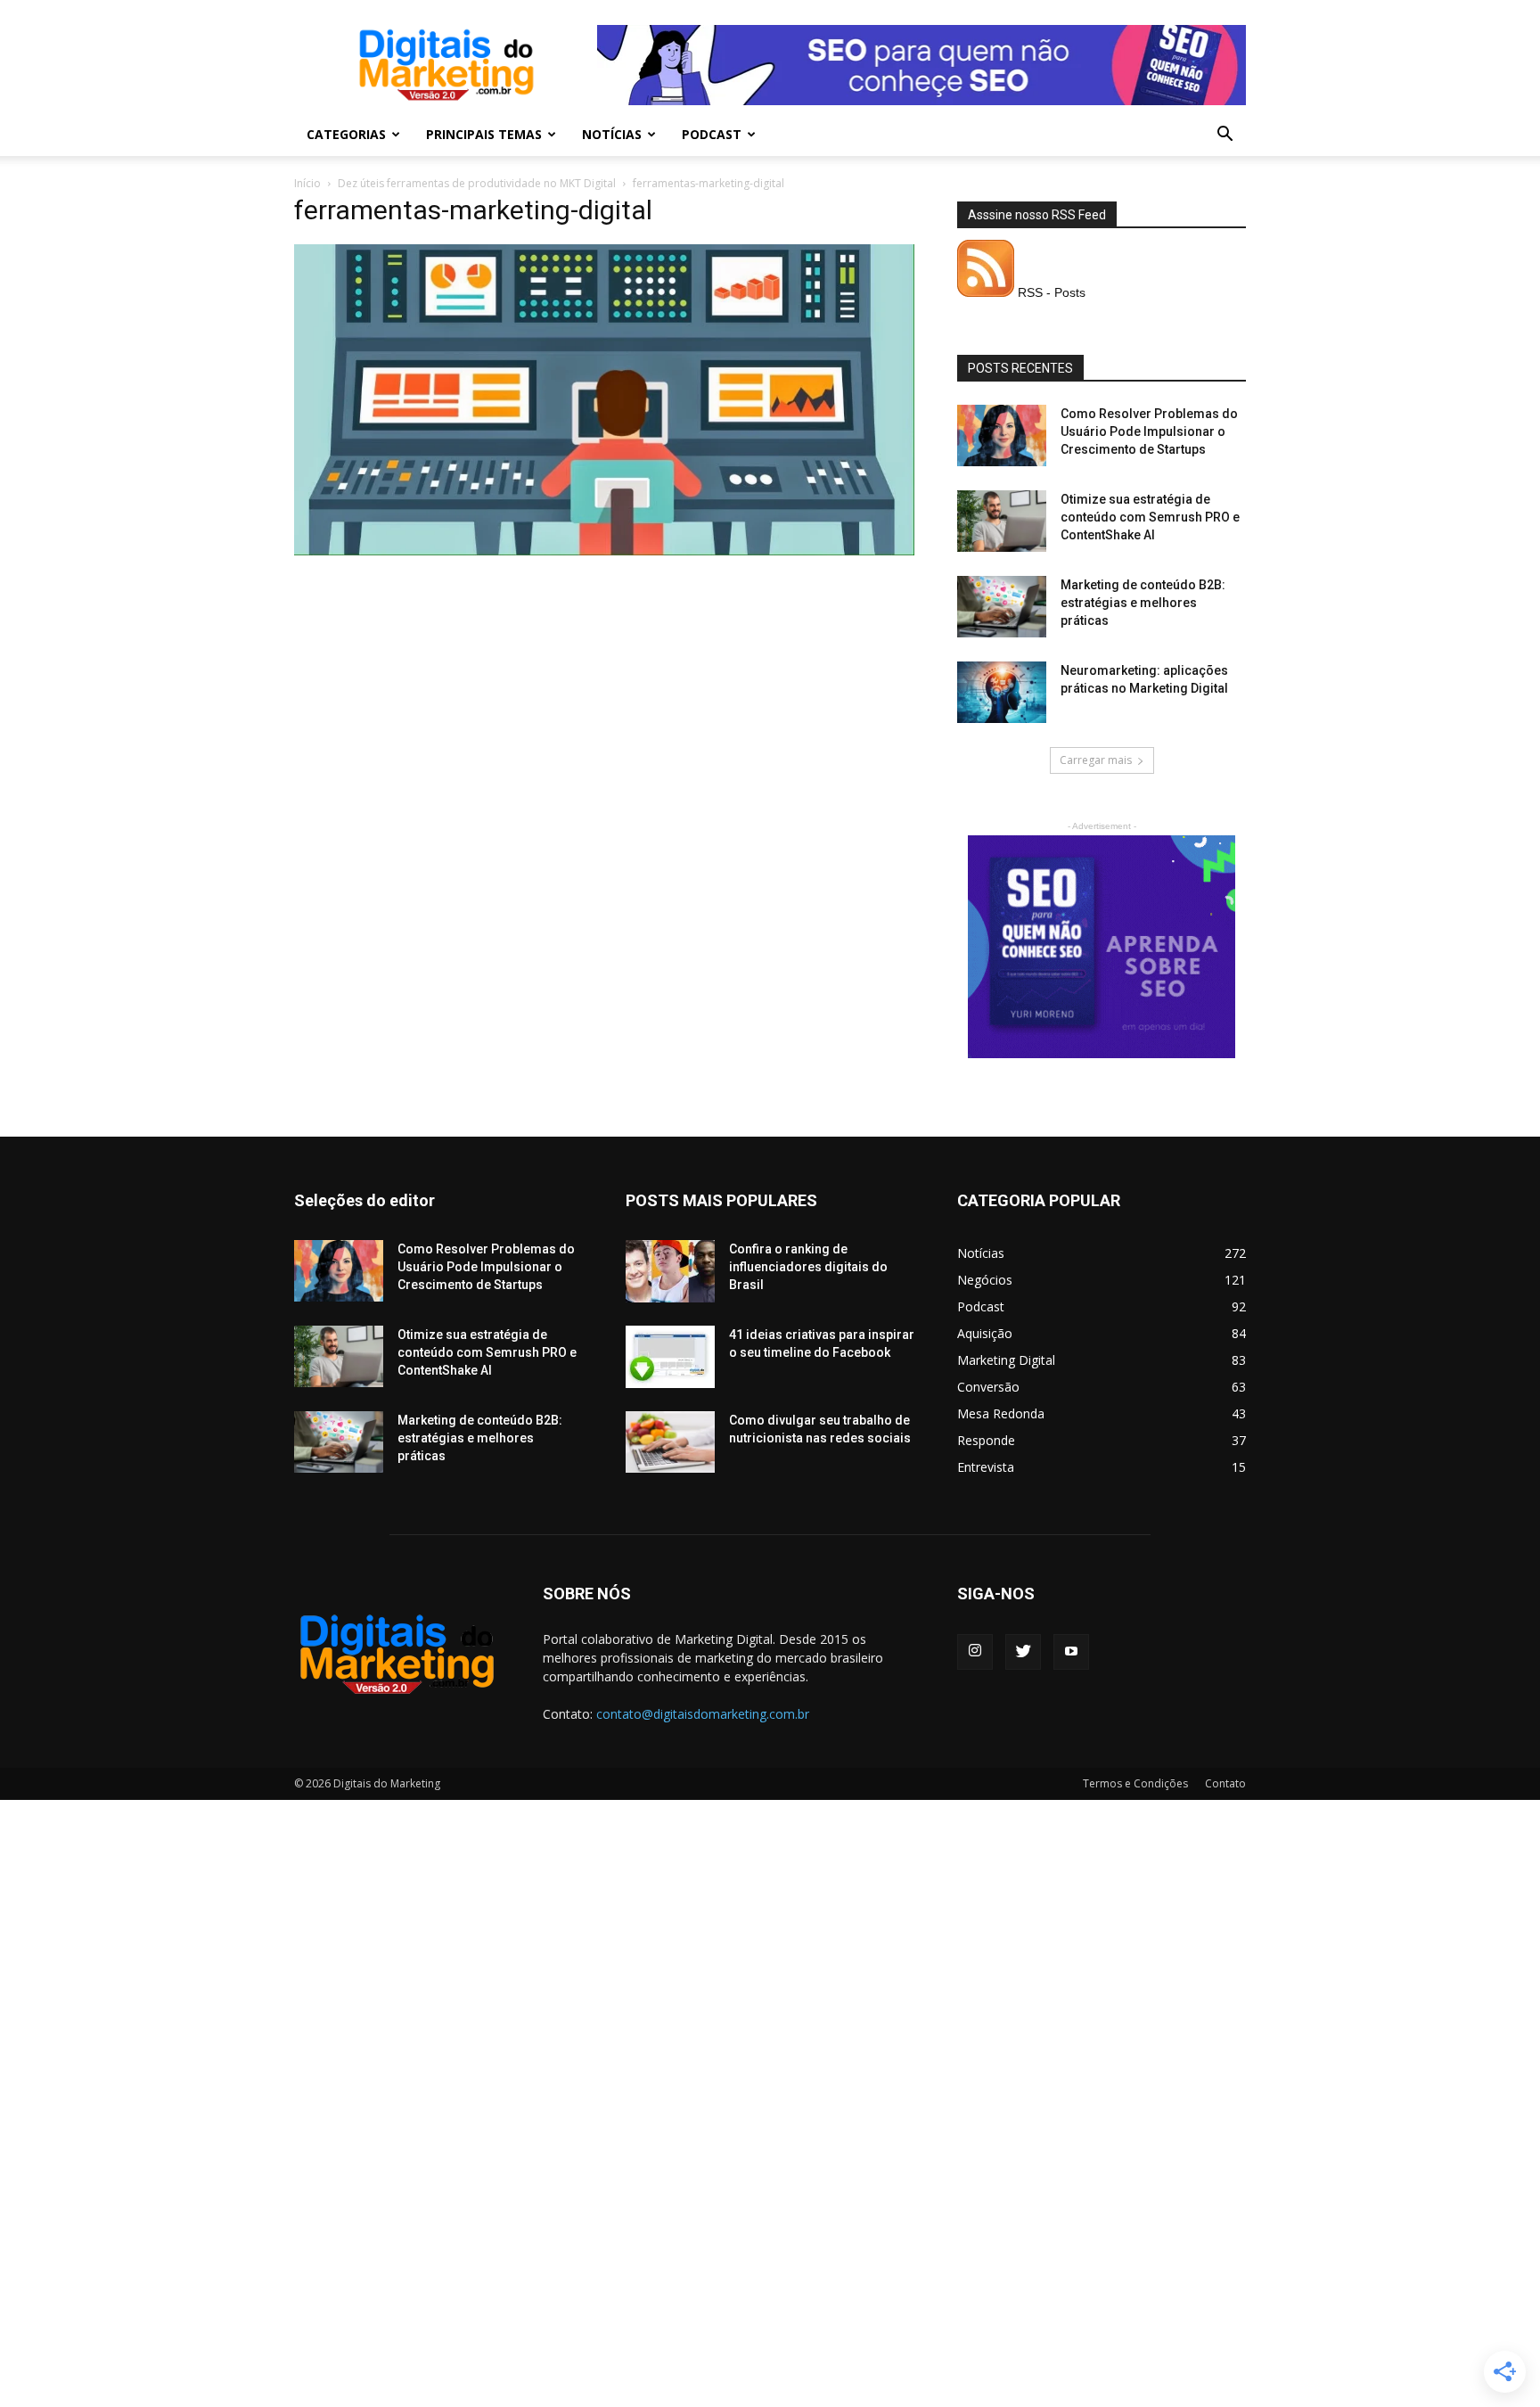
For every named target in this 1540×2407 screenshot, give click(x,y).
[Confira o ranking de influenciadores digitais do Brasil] (670, 1271)
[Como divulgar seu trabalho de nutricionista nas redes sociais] (670, 1442)
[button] (1225, 136)
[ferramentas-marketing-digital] (604, 551)
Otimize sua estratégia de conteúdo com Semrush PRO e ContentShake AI (1150, 517)
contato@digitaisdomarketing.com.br (703, 1714)
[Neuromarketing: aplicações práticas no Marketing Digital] (1002, 692)
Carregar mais (1096, 760)
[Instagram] (975, 1652)
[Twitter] (1023, 1652)
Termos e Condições (1135, 1783)
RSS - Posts (1050, 292)
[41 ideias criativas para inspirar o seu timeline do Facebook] (670, 1357)
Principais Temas (484, 134)
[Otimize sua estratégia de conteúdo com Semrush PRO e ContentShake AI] (1002, 521)
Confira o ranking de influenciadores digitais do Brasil (808, 1267)
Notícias (612, 134)
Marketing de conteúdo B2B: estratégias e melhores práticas (1143, 603)
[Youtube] (1071, 1652)
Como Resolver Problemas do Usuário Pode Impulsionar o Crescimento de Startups (1149, 431)
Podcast (712, 134)
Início (307, 183)
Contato (1225, 1783)
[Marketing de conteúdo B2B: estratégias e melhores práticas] (1002, 607)
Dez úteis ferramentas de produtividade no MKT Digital (477, 183)
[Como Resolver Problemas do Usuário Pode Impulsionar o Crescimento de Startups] (1002, 435)
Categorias (346, 134)
